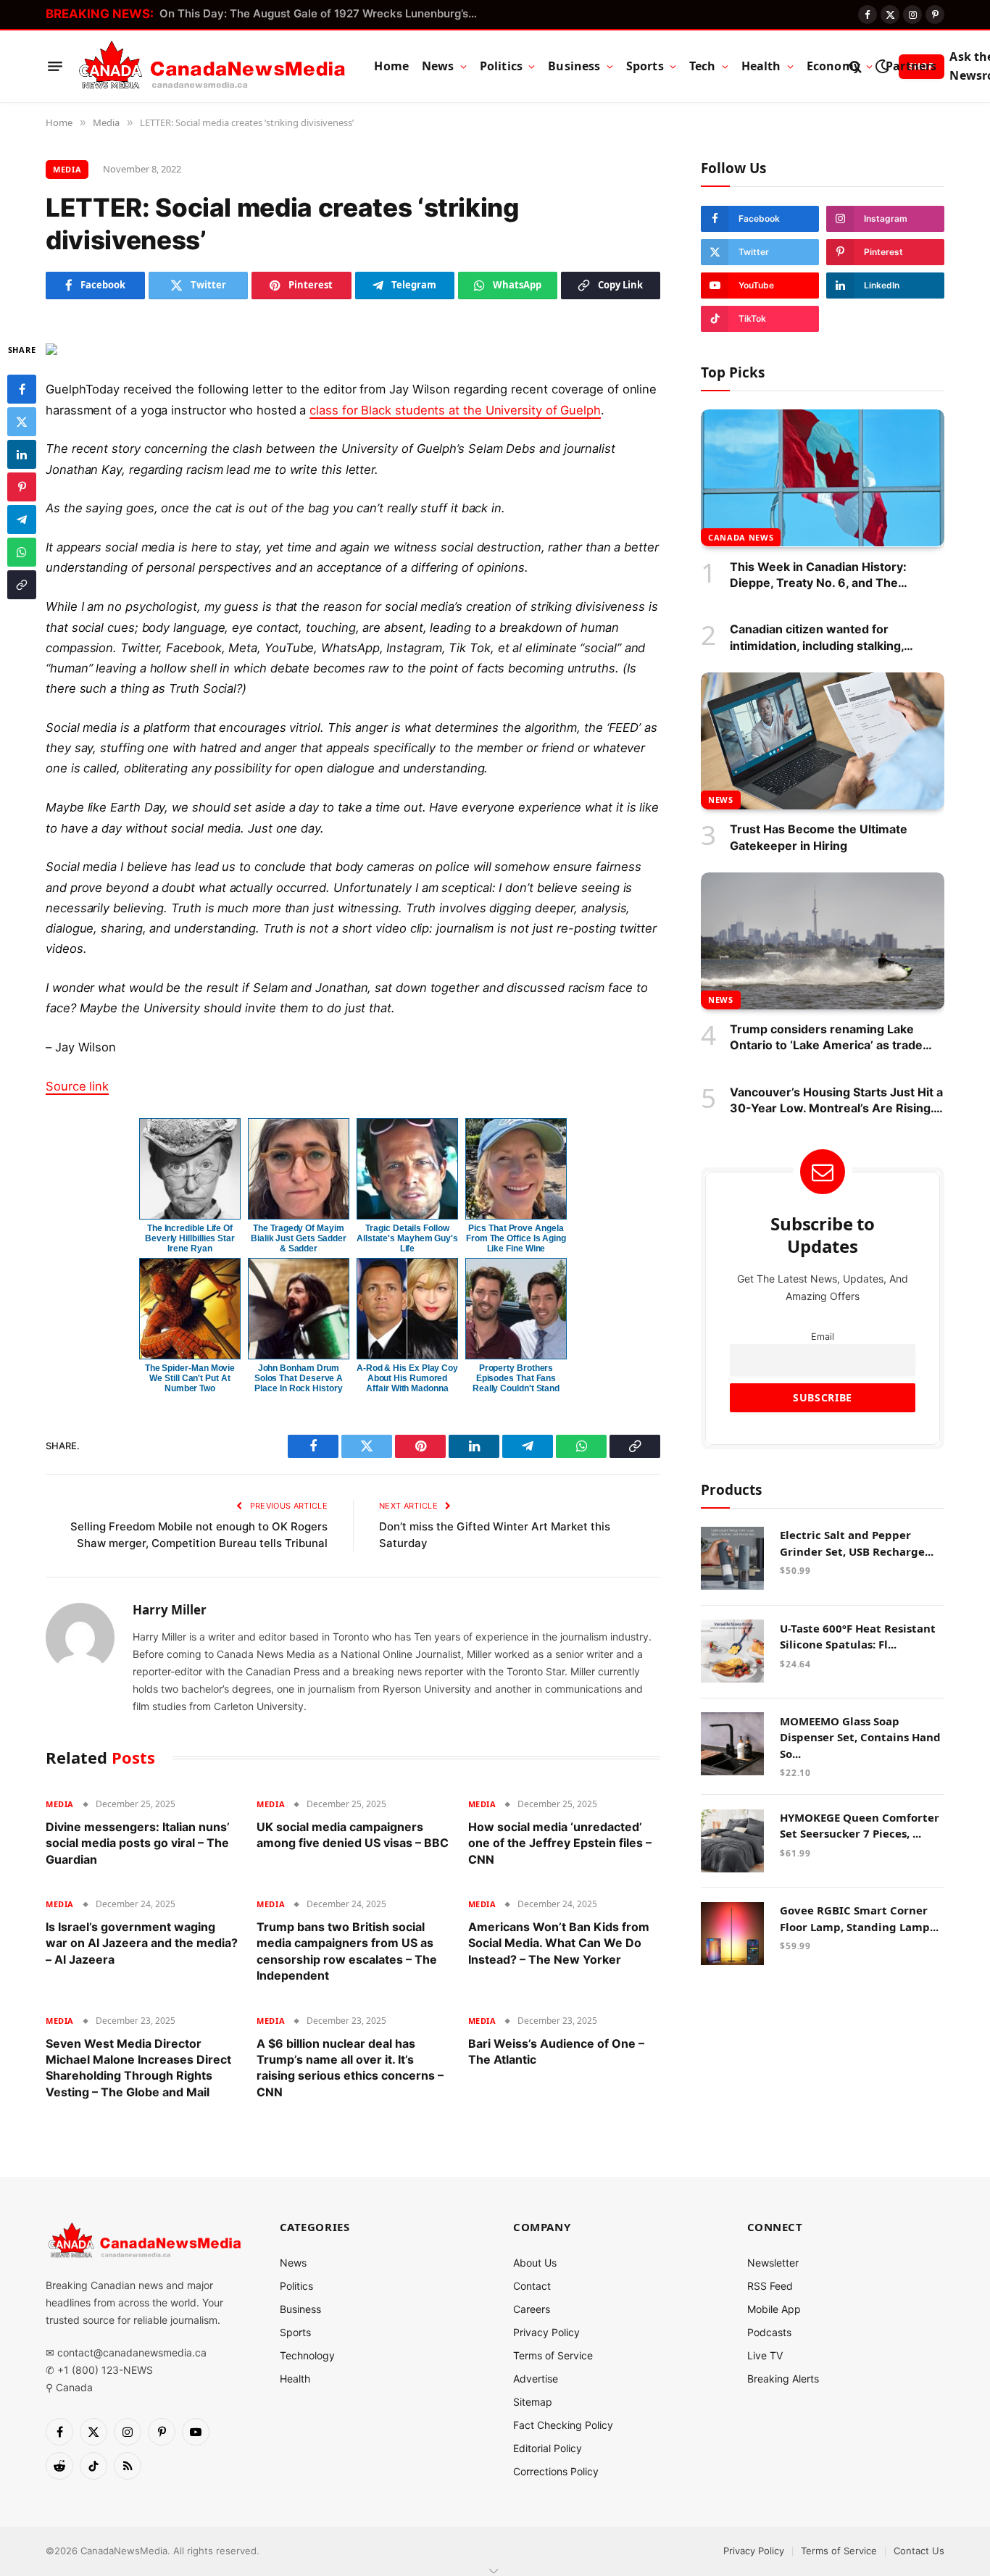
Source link (77, 1086)
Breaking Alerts (783, 2379)
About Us (535, 2263)
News (438, 66)
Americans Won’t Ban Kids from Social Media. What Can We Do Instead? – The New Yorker (559, 1943)
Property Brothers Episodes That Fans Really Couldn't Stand (516, 1378)
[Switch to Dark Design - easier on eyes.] (882, 66)
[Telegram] (22, 519)
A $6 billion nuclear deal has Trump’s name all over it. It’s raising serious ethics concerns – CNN (350, 2068)
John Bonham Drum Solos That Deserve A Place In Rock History (299, 1378)
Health (761, 66)
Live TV (765, 2355)
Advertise (536, 2379)
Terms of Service (553, 2355)
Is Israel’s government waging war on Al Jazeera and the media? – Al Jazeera (142, 1943)
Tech (703, 66)
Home (391, 66)
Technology (307, 2355)
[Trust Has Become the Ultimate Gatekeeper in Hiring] (823, 741)
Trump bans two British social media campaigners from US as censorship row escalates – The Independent (347, 1951)
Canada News (741, 537)
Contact (532, 2286)
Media (67, 169)
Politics (501, 66)
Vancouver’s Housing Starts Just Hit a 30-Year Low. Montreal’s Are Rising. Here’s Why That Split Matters (836, 1100)
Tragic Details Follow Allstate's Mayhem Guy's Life (407, 1238)
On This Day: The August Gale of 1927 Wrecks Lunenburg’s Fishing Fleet (323, 13)
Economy (833, 66)
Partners (911, 66)
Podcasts (769, 2332)
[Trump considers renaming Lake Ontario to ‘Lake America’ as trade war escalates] (823, 941)
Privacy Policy (546, 2332)
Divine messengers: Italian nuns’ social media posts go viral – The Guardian (138, 1843)
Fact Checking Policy (563, 2425)
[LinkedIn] (22, 454)
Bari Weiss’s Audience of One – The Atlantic (556, 2051)
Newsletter (773, 2263)
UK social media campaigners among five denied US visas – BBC (353, 1835)
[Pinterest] (22, 486)
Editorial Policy (548, 2448)
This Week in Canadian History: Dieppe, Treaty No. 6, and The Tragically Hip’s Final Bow (818, 575)
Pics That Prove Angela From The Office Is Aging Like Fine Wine (516, 1238)
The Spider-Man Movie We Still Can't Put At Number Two (190, 1378)
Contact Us (919, 2551)
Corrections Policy (556, 2471)
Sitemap (533, 2402)
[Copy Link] (22, 584)
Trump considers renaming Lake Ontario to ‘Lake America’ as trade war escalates (826, 1038)
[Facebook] (22, 388)
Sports (645, 66)
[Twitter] (22, 421)
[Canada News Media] (212, 67)
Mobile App (774, 2309)
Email (823, 1336)
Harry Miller (170, 1610)
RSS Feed (770, 2286)
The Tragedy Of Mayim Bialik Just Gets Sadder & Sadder (299, 1238)
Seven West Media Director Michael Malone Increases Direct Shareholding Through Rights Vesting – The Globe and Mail (138, 2068)
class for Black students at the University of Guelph (455, 410)
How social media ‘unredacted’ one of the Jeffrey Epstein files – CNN (560, 1843)
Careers (532, 2309)
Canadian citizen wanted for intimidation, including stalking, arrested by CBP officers (817, 638)
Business (574, 66)
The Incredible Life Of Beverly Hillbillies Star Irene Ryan (190, 1238)
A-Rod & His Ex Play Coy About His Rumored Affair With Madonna (407, 1378)
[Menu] (55, 67)
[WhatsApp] (22, 551)
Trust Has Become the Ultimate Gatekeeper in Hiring (819, 837)
